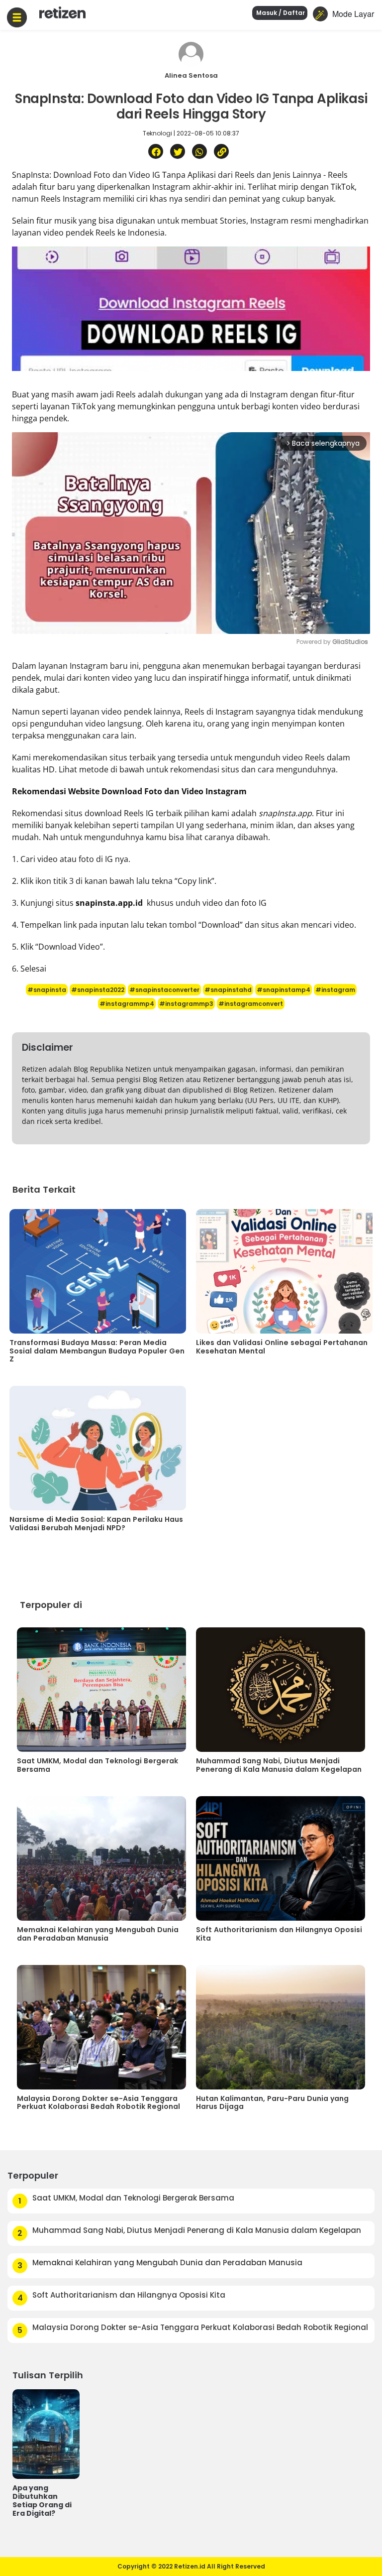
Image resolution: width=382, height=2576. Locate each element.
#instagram (335, 990)
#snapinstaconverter (164, 990)
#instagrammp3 (186, 1004)
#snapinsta (47, 990)
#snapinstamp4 (284, 990)
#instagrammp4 (127, 1004)
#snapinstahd (228, 990)
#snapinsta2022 (98, 990)
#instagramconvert (251, 1004)
